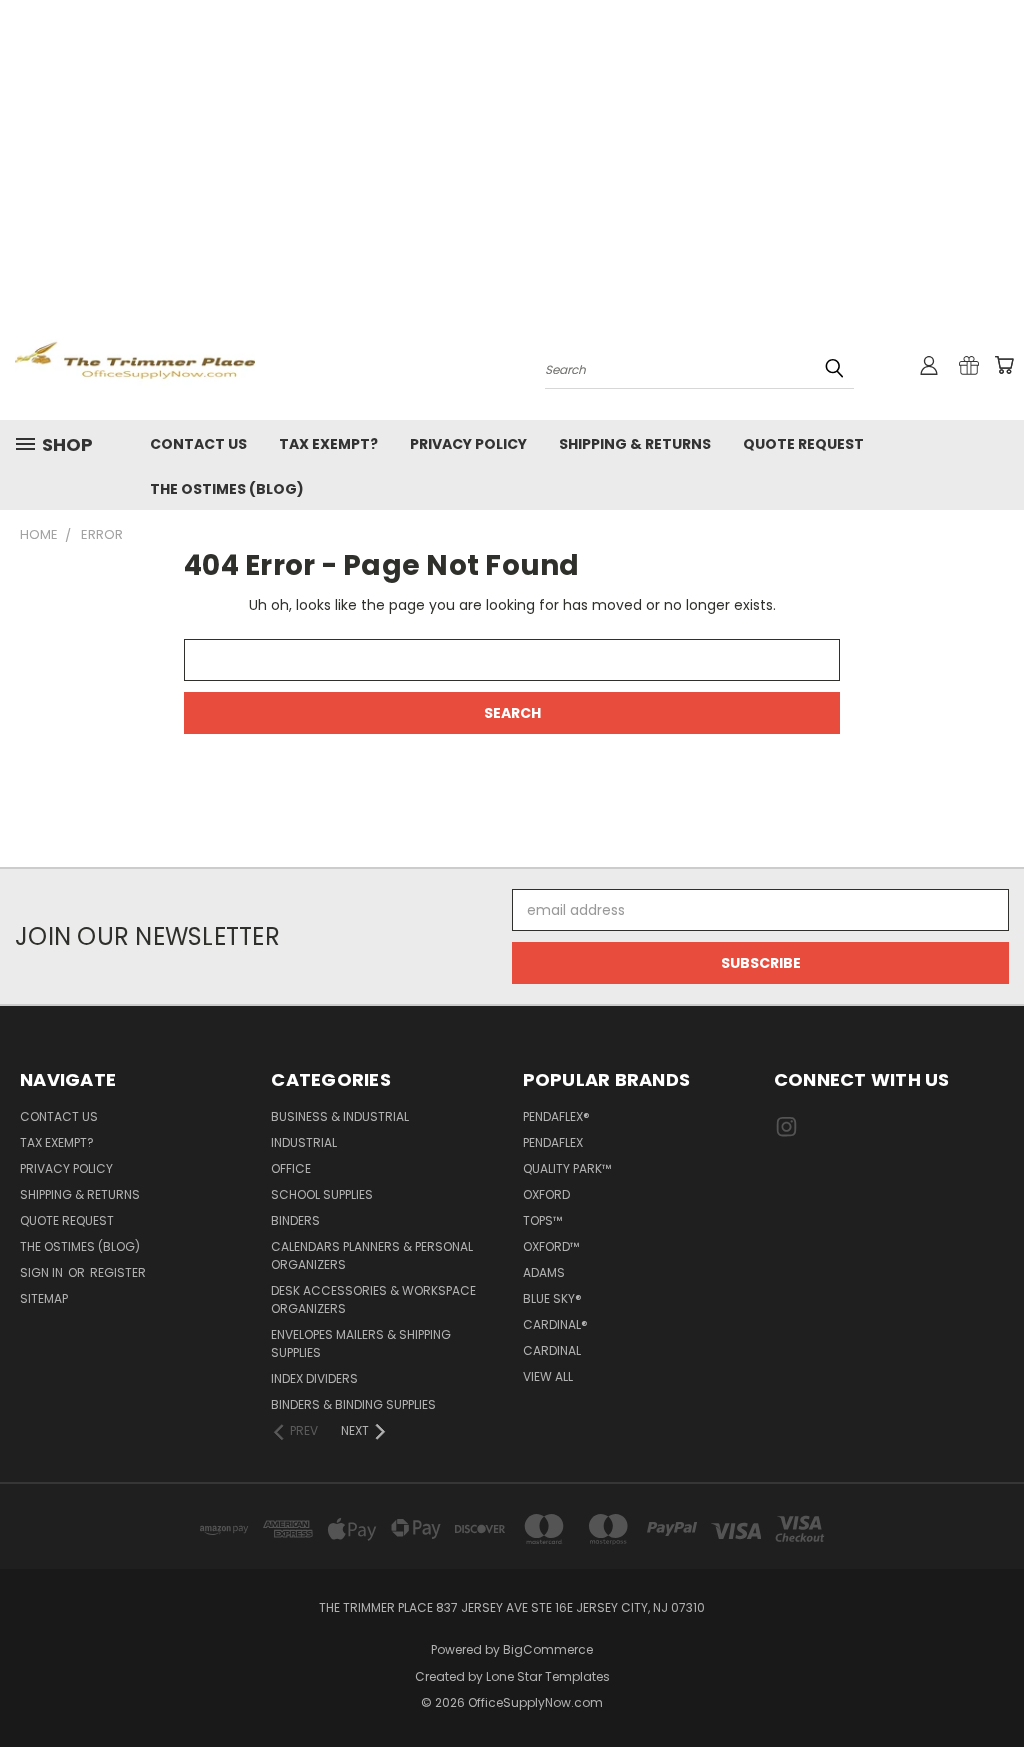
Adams (544, 1272)
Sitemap (44, 1298)
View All (548, 1376)
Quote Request (803, 444)
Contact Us (198, 444)
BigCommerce (548, 1649)
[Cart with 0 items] (1004, 365)
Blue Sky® (552, 1298)
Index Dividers (314, 1378)
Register (118, 1272)
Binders (295, 1220)
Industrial (304, 1142)
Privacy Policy (468, 444)
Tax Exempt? (328, 444)
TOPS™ (542, 1220)
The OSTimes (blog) (227, 489)
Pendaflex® (556, 1116)
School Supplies (322, 1194)
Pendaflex (553, 1142)
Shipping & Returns (635, 444)
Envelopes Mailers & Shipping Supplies (361, 1343)
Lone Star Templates (548, 1676)
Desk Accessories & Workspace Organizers (373, 1299)
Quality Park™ (567, 1168)
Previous (993, 1684)
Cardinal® (555, 1324)
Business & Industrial (340, 1116)
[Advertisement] (512, 150)
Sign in (43, 1272)
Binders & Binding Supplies (353, 1404)
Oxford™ (551, 1246)
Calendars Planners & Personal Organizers (372, 1255)
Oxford (546, 1194)
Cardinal (552, 1350)
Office (291, 1168)
